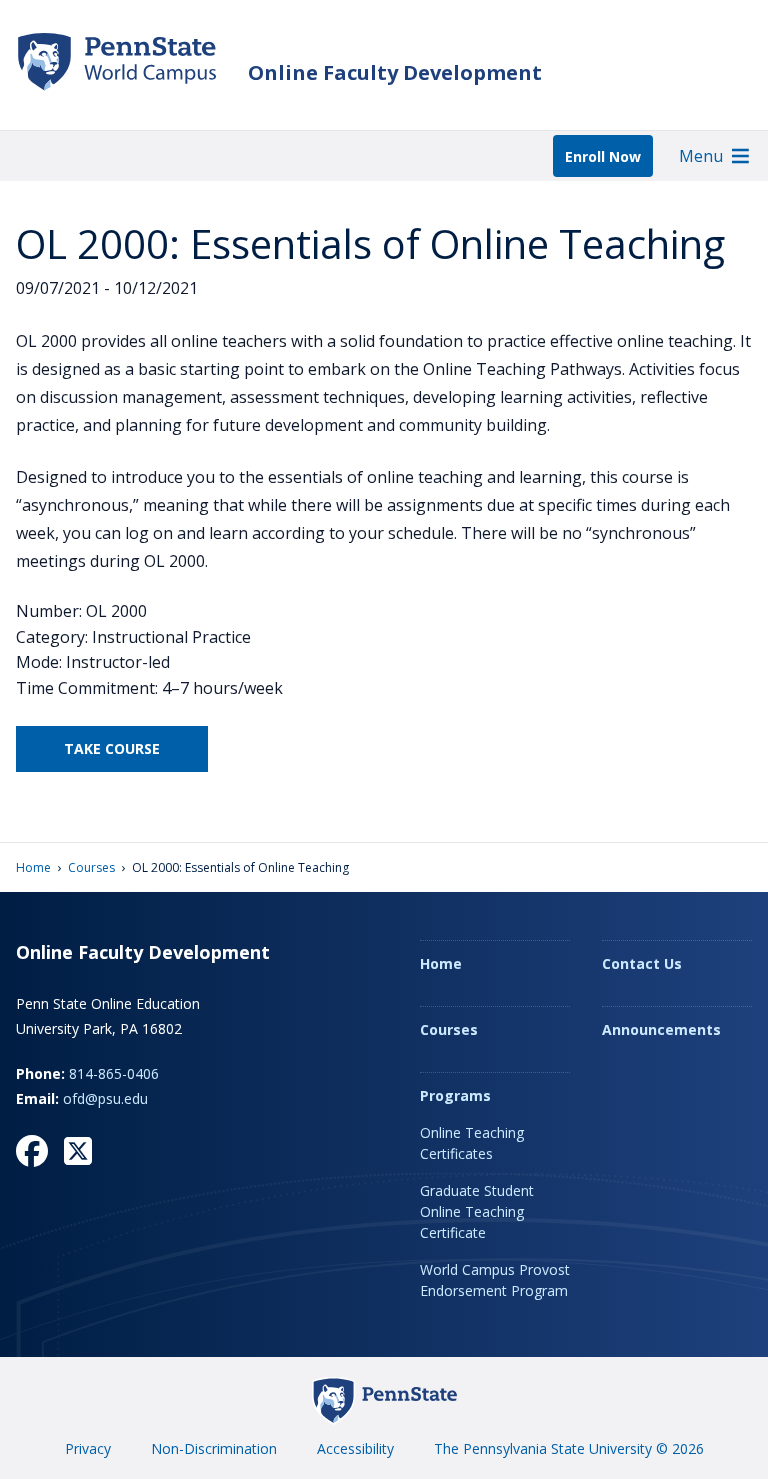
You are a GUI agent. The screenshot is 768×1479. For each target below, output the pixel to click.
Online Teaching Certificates (472, 1143)
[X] (78, 1151)
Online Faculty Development (395, 72)
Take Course (112, 748)
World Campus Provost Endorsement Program (495, 1280)
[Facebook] (32, 1151)
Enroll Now (603, 156)
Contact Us (642, 963)
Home (33, 867)
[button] (701, 156)
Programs (455, 1095)
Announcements (661, 1029)
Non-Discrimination (214, 1448)
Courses (91, 867)
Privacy (88, 1448)
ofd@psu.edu (105, 1098)
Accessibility (355, 1448)
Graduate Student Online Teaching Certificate (477, 1211)
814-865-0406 (114, 1073)
